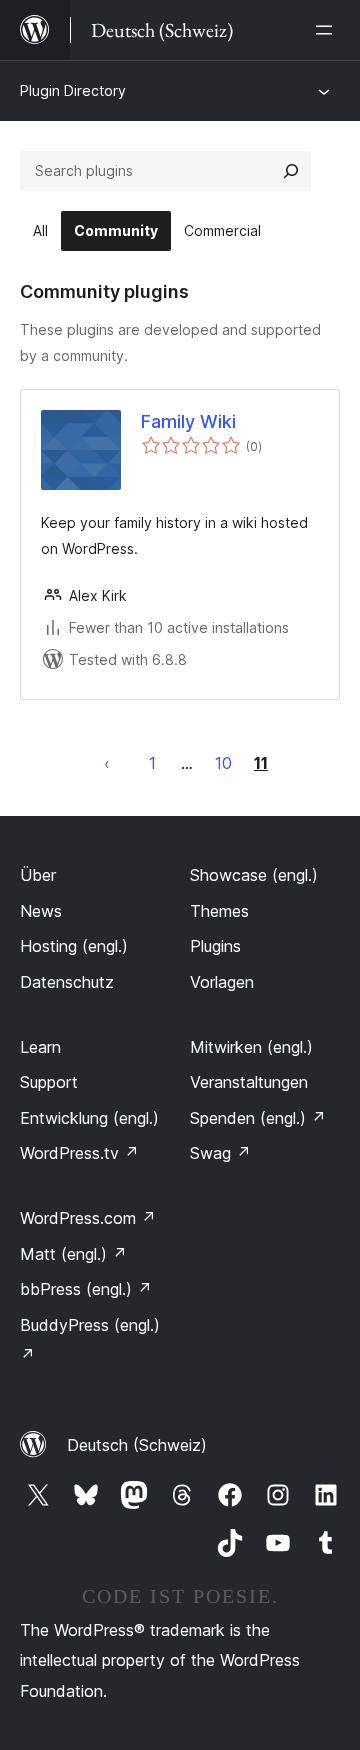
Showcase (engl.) (254, 875)
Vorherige (107, 763)
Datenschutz (67, 982)
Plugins (215, 946)
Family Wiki (188, 421)
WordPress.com (88, 1218)
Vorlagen (222, 982)
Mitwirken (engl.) (251, 1047)
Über (38, 875)
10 (223, 763)
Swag (220, 1153)
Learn (40, 1047)
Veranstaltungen (249, 1082)
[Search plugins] (291, 171)
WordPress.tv (79, 1153)
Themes (219, 911)
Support (49, 1082)
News (41, 911)
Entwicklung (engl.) (89, 1118)
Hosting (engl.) (74, 946)
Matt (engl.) (73, 1254)
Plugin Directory (73, 90)
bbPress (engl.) (86, 1289)
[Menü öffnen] (328, 30)
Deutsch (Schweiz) (137, 1445)
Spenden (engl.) (258, 1118)
